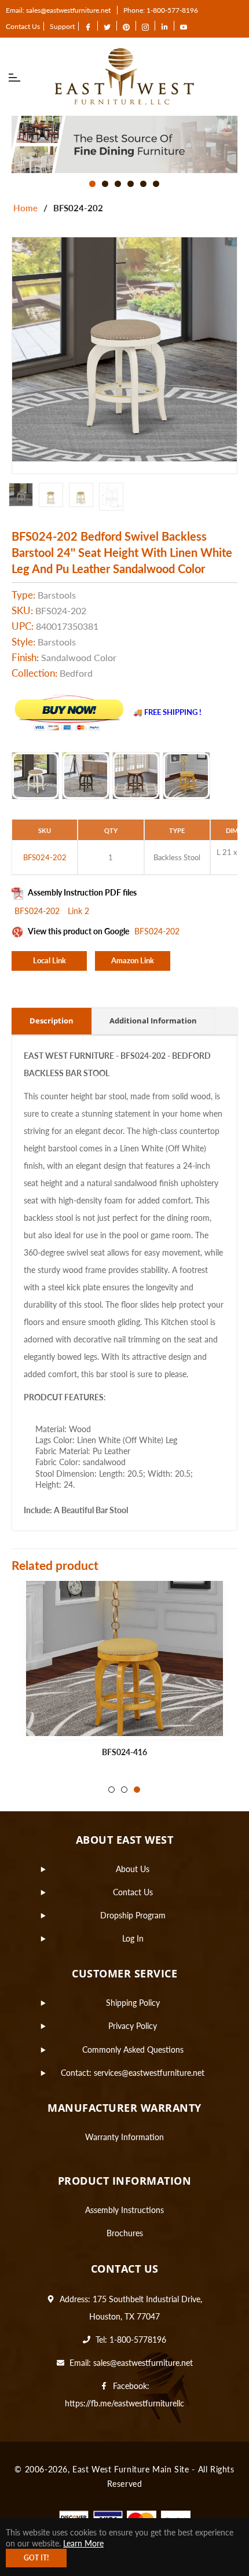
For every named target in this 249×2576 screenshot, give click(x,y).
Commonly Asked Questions (133, 2050)
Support (62, 26)
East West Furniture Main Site (131, 2469)
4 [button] (131, 184)
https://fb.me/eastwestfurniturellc (124, 2403)
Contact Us (23, 26)
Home (25, 208)
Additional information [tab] (153, 1021)
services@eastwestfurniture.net (149, 2073)
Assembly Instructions (124, 2210)
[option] (124, 144)
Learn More (83, 2543)
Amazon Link (133, 960)
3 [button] (118, 184)
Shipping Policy (133, 2003)
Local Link (50, 960)
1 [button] (92, 184)
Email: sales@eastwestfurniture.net (58, 10)
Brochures (125, 2233)
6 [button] (156, 184)
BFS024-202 (38, 911)
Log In (133, 1938)
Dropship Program (133, 1915)
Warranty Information (124, 2137)
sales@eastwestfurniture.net (143, 2363)
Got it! (36, 2558)
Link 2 (78, 911)
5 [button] (143, 184)
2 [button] (105, 184)
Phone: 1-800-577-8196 (161, 10)
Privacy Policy (133, 2026)
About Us (133, 1869)
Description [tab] (52, 1021)
